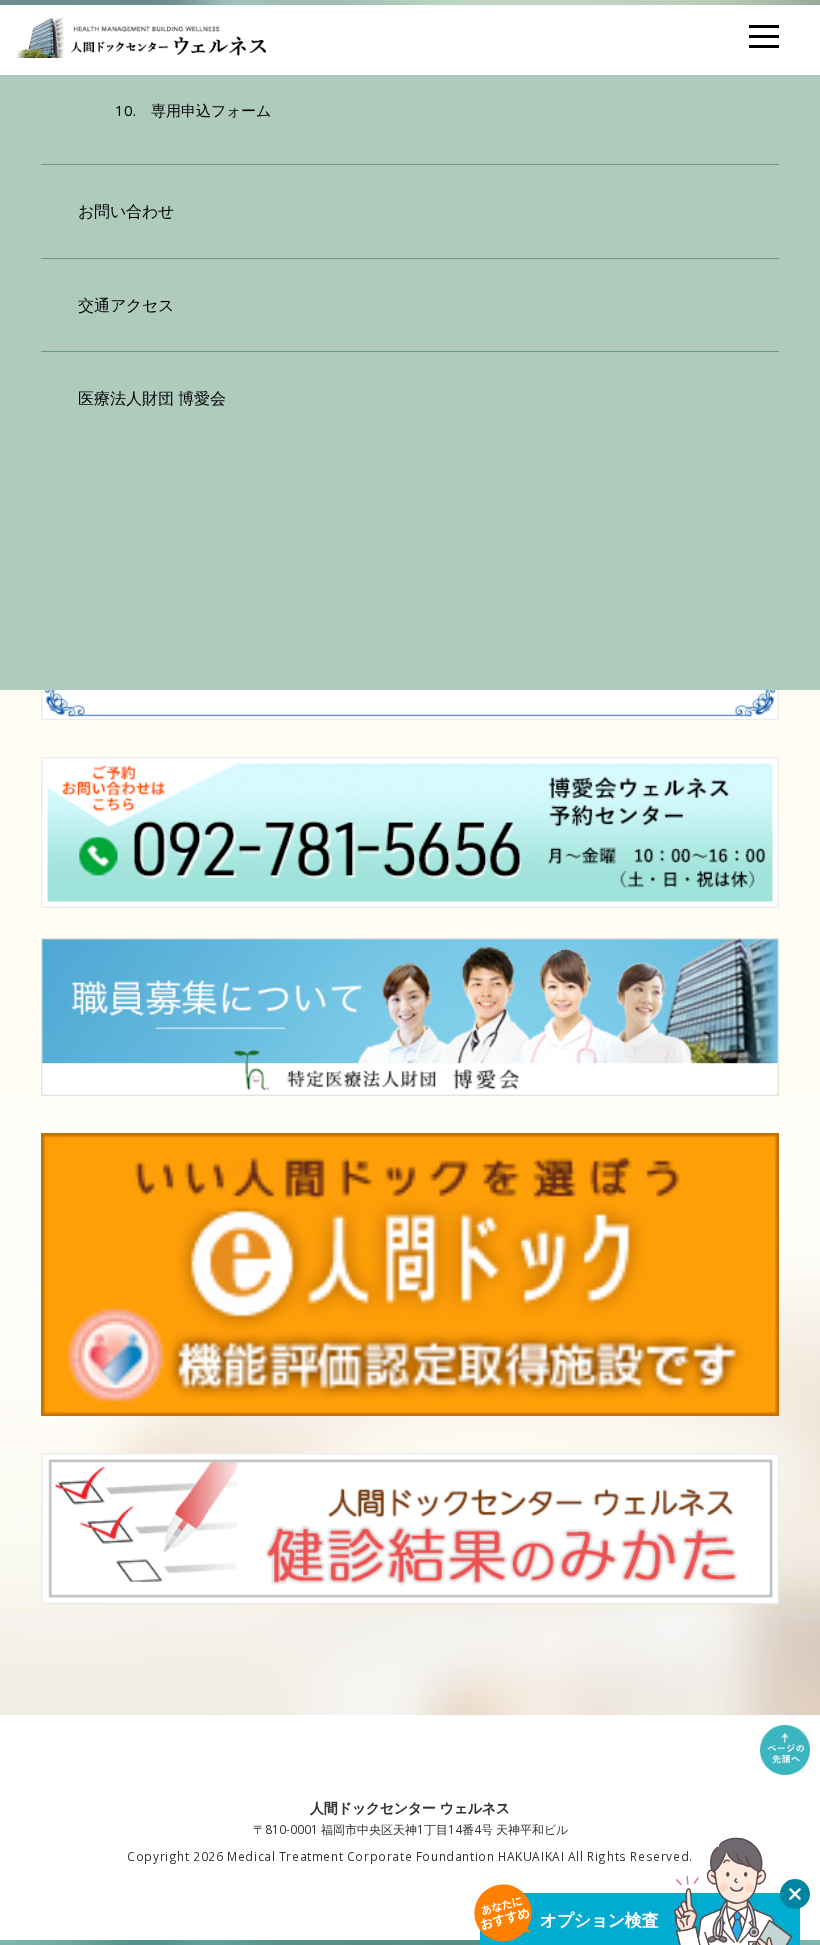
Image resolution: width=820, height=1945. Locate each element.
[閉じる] (795, 1894)
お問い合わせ (126, 211)
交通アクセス (126, 305)
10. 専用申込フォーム (193, 110)
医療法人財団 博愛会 (152, 398)
